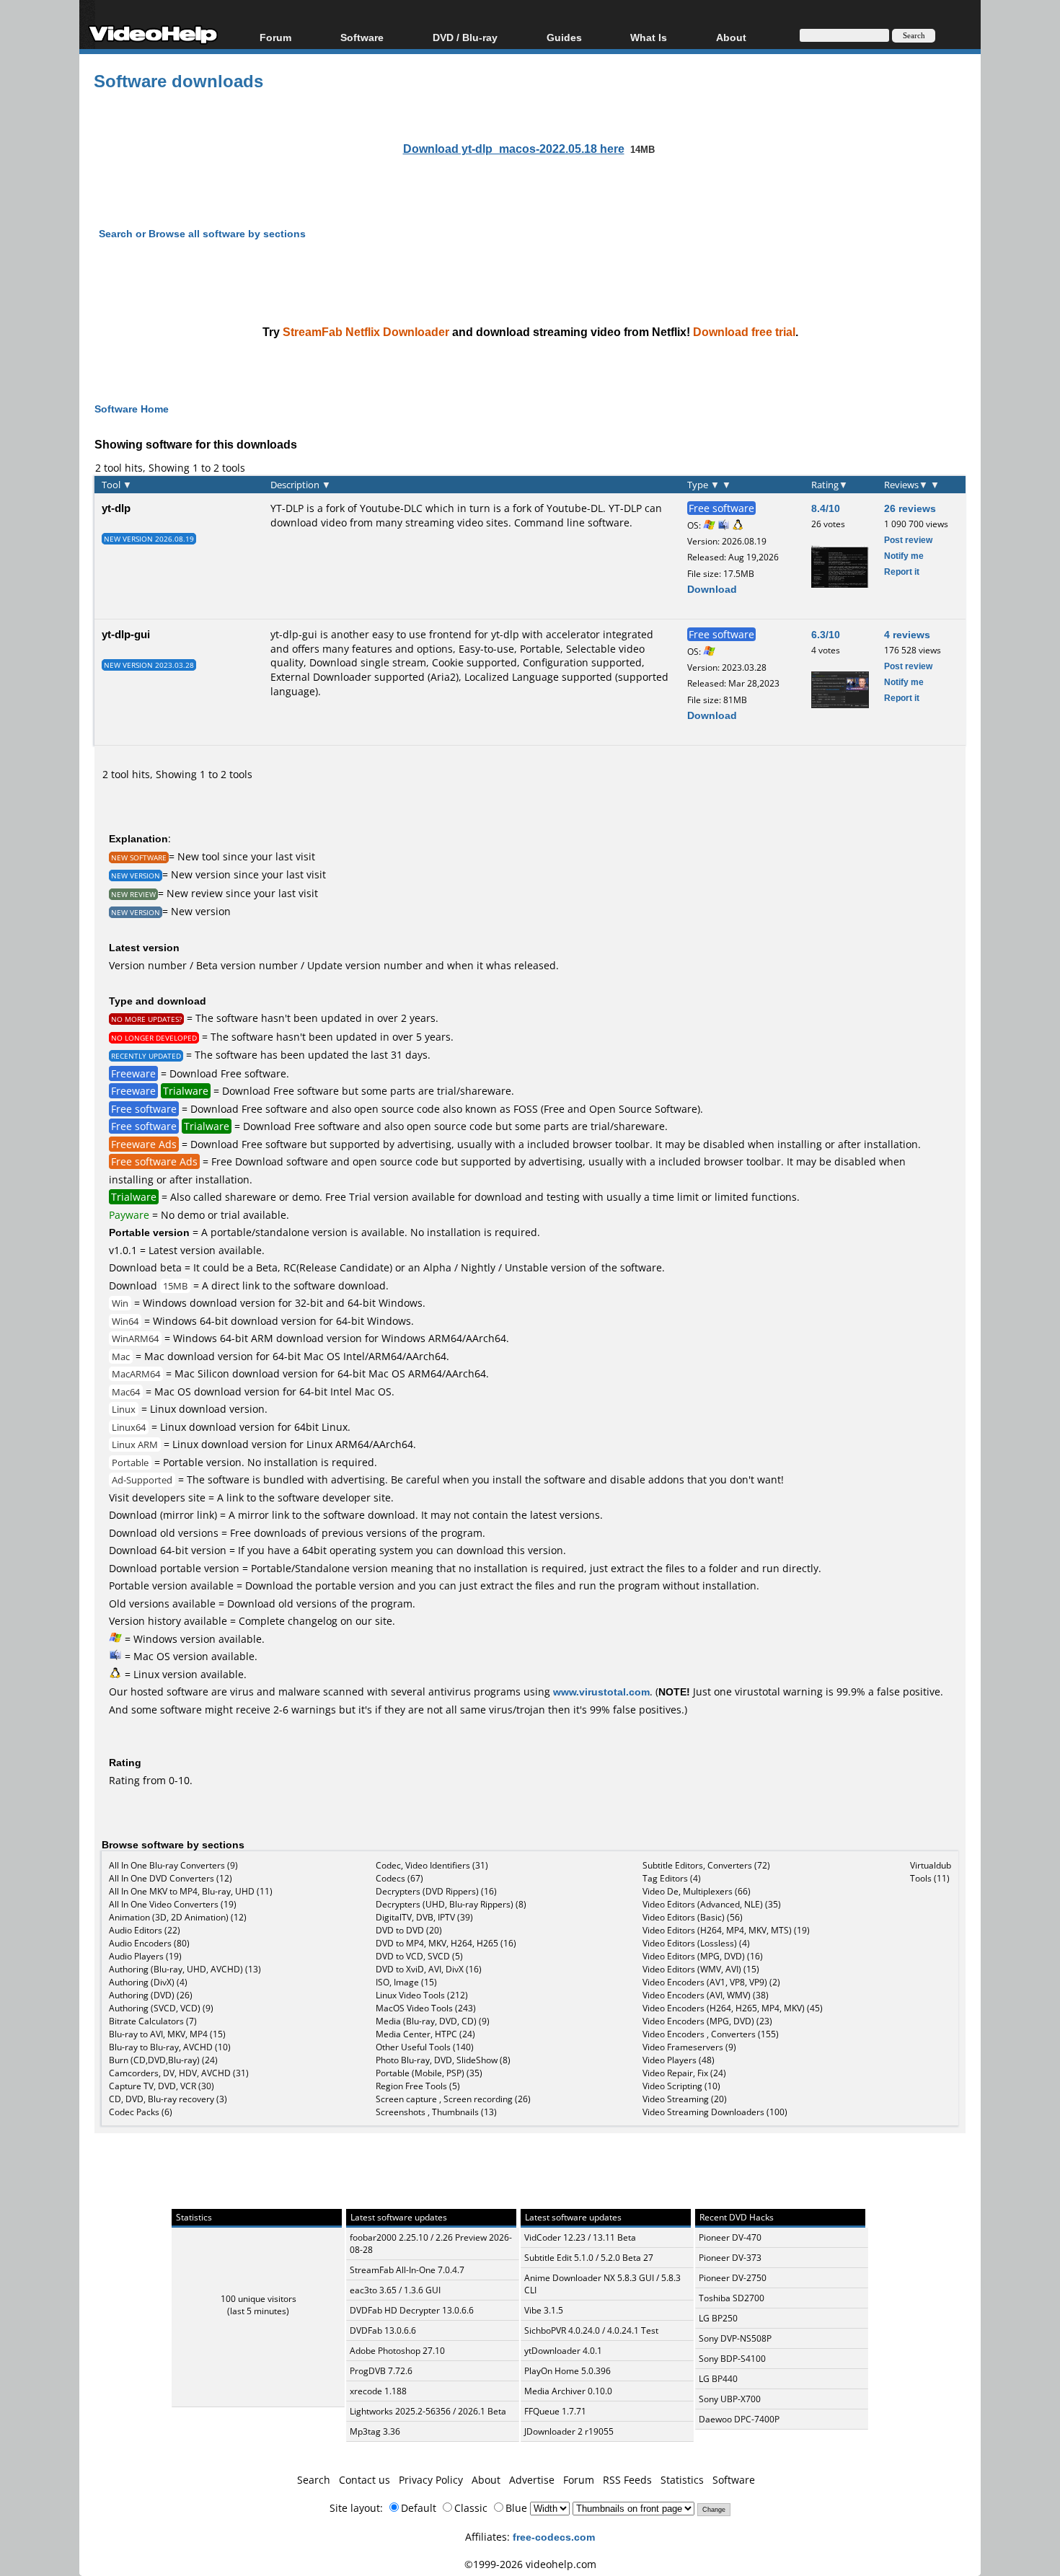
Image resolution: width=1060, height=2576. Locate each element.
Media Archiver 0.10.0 (568, 2391)
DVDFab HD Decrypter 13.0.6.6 (412, 2310)
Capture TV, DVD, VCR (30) (162, 2086)
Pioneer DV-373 (730, 2258)
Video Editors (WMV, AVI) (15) (701, 1969)
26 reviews (910, 508)
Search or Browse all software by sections (202, 233)
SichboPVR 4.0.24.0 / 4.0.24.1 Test (591, 2330)
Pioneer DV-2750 (733, 2278)
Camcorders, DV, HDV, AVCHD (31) (179, 2073)
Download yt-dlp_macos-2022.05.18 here (514, 149)
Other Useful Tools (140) (425, 2047)
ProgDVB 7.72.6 (381, 2371)
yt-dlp (116, 508)
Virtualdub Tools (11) (931, 1872)
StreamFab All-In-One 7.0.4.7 (407, 2270)
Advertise (532, 2480)
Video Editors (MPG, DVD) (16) (703, 1956)
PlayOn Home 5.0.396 (567, 2371)
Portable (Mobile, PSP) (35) (429, 2073)
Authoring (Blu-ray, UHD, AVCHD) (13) (185, 1969)
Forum (275, 37)
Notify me (904, 556)
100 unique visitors (259, 2299)
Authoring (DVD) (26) (151, 1995)
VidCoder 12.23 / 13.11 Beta (580, 2237)
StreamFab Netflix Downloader (366, 332)
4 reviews (907, 634)
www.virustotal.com (601, 1691)
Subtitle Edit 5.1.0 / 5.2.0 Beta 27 (589, 2258)
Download (712, 589)
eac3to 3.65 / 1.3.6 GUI (395, 2290)
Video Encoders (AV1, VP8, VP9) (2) (711, 1982)
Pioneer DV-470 (730, 2237)
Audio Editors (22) (145, 1930)
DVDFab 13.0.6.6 (383, 2330)
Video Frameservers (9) (689, 2047)
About (486, 2480)
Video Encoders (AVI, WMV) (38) (706, 1995)
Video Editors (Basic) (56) (693, 1917)
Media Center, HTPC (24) (425, 2034)
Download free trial (744, 332)
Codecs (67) (399, 1878)
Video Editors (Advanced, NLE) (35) (712, 1904)
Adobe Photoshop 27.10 (397, 2351)
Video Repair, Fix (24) (684, 2073)
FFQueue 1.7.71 (555, 2411)
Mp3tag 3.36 (375, 2431)
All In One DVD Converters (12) (171, 1878)
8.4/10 (826, 508)
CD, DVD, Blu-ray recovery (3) (168, 2099)
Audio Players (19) (145, 1956)
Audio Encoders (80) (149, 1943)
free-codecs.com (554, 2537)
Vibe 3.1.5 (544, 2310)
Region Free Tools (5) (418, 2086)
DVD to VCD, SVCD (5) (419, 1956)
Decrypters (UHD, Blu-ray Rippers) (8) (451, 1904)
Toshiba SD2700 (732, 2298)
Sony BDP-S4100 (732, 2359)
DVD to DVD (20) (409, 1930)
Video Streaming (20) (685, 2099)
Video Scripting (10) (681, 2086)
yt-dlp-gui (126, 634)
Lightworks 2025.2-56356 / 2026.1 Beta (428, 2411)
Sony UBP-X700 (730, 2399)
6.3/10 (826, 634)
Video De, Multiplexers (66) (697, 1891)
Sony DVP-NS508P (735, 2338)
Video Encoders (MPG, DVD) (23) (707, 2021)
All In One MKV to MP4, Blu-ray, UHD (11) (191, 1891)
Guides (564, 37)
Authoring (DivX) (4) (148, 1982)
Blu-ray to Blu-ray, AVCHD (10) (170, 2047)
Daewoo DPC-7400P (739, 2419)
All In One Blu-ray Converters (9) (173, 1865)
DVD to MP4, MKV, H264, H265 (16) (446, 1943)
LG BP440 (718, 2379)
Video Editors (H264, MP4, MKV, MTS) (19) (726, 1930)
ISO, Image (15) (406, 1982)
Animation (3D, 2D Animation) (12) (178, 1917)
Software (362, 37)
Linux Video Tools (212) (422, 1995)
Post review (908, 540)
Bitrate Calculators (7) (153, 2021)
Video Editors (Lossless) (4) (696, 1943)
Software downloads (178, 80)
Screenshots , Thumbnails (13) (436, 2112)
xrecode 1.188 (378, 2391)
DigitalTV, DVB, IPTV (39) (424, 1917)
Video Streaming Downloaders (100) (715, 2112)
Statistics (682, 2480)
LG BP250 (718, 2318)
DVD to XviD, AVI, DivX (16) (429, 1969)
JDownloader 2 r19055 (569, 2431)
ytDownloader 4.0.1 (563, 2351)
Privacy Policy (431, 2480)
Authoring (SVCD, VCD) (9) (161, 2008)
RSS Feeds (627, 2480)
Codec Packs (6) (141, 2112)
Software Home (132, 409)
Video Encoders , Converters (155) (711, 2034)
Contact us (365, 2480)
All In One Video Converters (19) (173, 1904)
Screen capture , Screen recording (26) (453, 2099)
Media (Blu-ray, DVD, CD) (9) (433, 2021)
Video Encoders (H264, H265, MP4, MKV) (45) (733, 2008)
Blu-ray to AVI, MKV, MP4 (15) (167, 2034)
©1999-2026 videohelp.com (530, 2564)
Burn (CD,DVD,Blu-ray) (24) (163, 2060)
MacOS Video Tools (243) (426, 2008)
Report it (902, 572)
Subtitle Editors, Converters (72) (706, 1865)
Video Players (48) (679, 2060)
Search (314, 2480)
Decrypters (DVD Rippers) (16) (436, 1891)
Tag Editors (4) (672, 1878)
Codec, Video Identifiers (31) (432, 1865)
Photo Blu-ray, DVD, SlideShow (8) (443, 2060)
